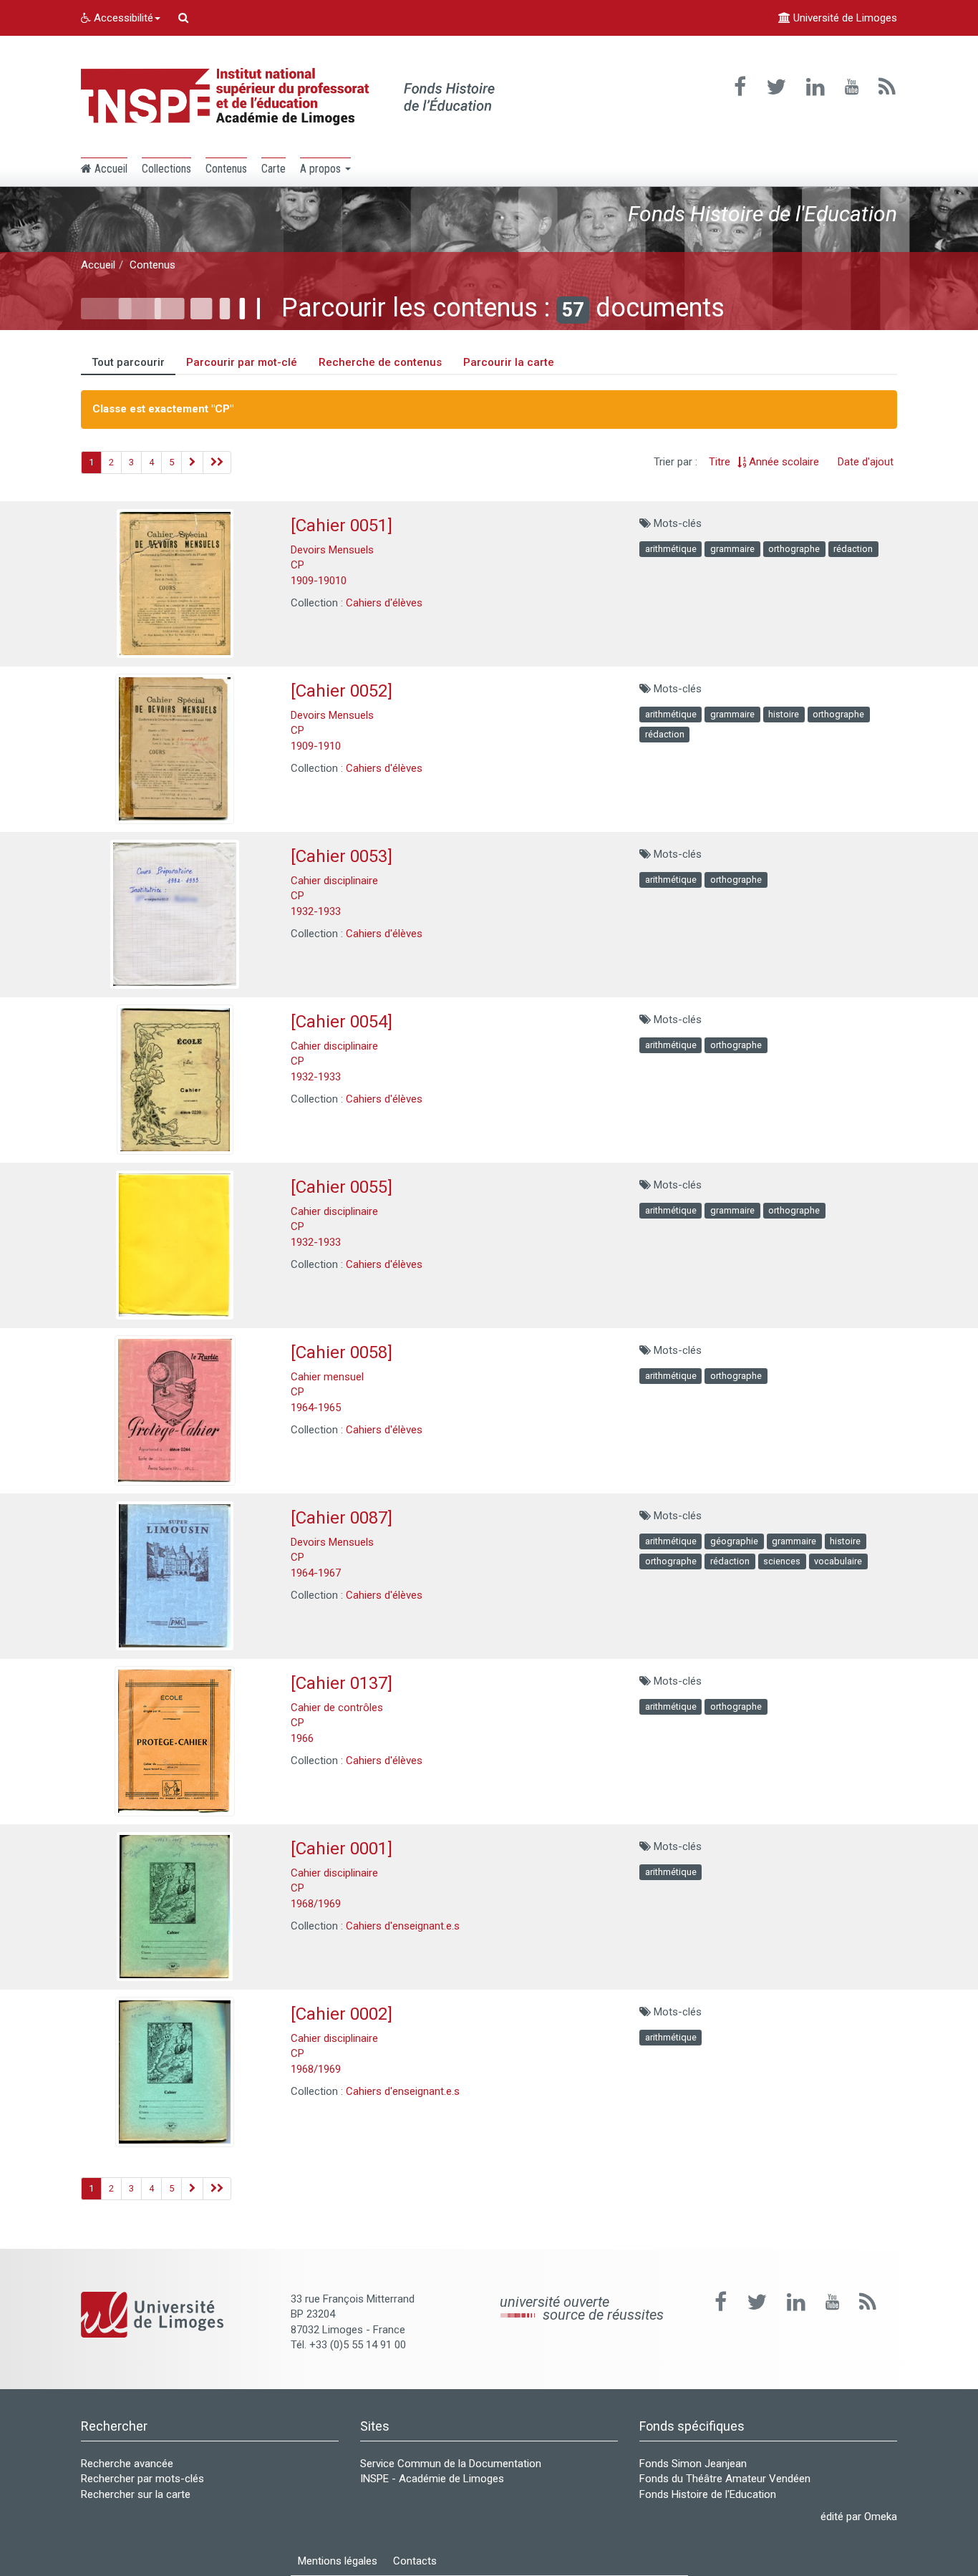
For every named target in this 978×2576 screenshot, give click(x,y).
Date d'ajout (866, 462)
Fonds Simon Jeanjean (693, 2464)
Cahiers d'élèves (384, 603)
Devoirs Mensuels (332, 550)
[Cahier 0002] (342, 2014)
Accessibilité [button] (122, 18)
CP (297, 565)
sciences (782, 1561)
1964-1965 (316, 1408)
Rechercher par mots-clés (142, 2479)
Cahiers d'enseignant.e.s (403, 1926)
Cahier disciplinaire (334, 881)
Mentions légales (338, 2561)
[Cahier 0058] (342, 1352)
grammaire (732, 549)
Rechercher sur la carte (136, 2494)
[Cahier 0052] (342, 691)
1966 (302, 1738)
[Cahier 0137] (342, 1683)
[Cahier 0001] (342, 1849)
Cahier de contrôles (337, 1708)
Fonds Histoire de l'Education (708, 2494)
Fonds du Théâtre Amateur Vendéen (725, 2479)
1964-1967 (316, 1573)
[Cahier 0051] (342, 526)
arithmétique (671, 549)
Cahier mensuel (327, 1377)
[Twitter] (776, 87)
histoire (784, 714)
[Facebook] (740, 87)
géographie (734, 1541)
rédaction (853, 549)
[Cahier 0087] (342, 1518)
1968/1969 (316, 1904)
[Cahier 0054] (342, 1022)
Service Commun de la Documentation (451, 2464)
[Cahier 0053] (342, 856)
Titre (720, 462)
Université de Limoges (844, 18)
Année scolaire (784, 462)
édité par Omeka (859, 2517)
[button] (325, 168)
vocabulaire (838, 1561)
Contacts (415, 2561)
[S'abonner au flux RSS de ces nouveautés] (868, 2302)
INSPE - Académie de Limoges (432, 2479)
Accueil (98, 265)
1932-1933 (316, 911)
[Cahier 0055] (342, 1187)
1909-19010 (319, 581)
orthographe (794, 549)
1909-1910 (316, 746)
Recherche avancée (127, 2464)
